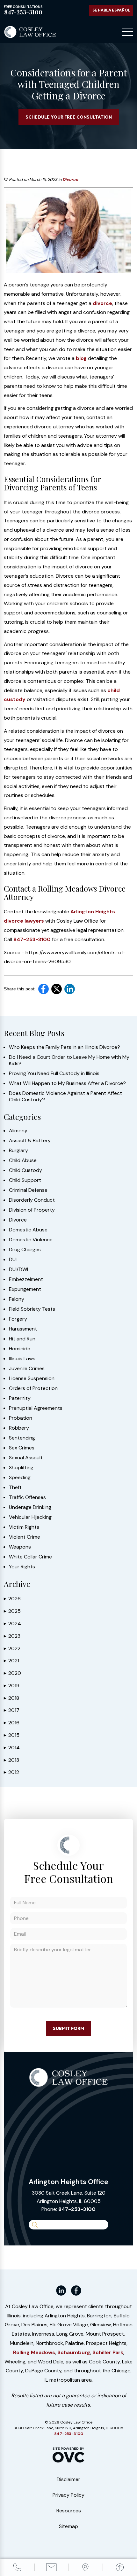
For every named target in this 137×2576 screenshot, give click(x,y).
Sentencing (22, 1438)
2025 (12, 1611)
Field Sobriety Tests (32, 1309)
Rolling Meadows (34, 2352)
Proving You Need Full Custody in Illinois (54, 1073)
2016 (12, 1723)
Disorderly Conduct (32, 1200)
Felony (17, 1299)
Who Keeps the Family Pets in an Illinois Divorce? (65, 1047)
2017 (12, 1710)
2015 (12, 1735)
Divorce (70, 180)
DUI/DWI (18, 1269)
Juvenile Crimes (27, 1369)
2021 (11, 1661)
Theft (15, 1487)
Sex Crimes (22, 1448)
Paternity (20, 1398)
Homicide (20, 1349)
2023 (12, 1636)
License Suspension (32, 1378)
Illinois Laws (22, 1359)
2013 (11, 1760)
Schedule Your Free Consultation (69, 117)
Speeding (20, 1478)
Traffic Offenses (27, 1497)
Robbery (19, 1428)
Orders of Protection (33, 1388)
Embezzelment (26, 1279)
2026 (12, 1599)
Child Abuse (23, 1160)
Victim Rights (24, 1527)
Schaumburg (74, 2352)
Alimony (18, 1131)
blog (81, 358)
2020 (12, 1673)
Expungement (25, 1289)
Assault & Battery (30, 1141)
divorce (102, 303)
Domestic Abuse (28, 1230)
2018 (11, 1698)
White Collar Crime (30, 1557)
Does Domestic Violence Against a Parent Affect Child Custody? (65, 1097)
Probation (21, 1418)
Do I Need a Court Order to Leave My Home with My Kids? (69, 1060)
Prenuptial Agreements (36, 1408)
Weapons (20, 1547)
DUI (13, 1260)
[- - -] (128, 32)
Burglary (18, 1151)
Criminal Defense (28, 1190)
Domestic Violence (31, 1240)
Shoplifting (21, 1468)
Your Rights (22, 1567)
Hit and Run (22, 1339)
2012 (11, 1772)
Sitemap (68, 2526)
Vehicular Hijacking (30, 1517)
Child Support (25, 1180)
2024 (12, 1624)
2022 (12, 1648)
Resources (69, 2511)
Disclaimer (68, 2479)
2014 (12, 1748)
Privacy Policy (68, 2495)
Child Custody (25, 1170)
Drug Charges (25, 1250)
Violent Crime (25, 1537)
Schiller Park (108, 2352)
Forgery (18, 1319)
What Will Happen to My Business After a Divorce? (67, 1083)
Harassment (23, 1329)
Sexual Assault (26, 1458)
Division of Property (32, 1210)
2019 (12, 1686)
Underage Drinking (30, 1507)
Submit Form (68, 2028)
